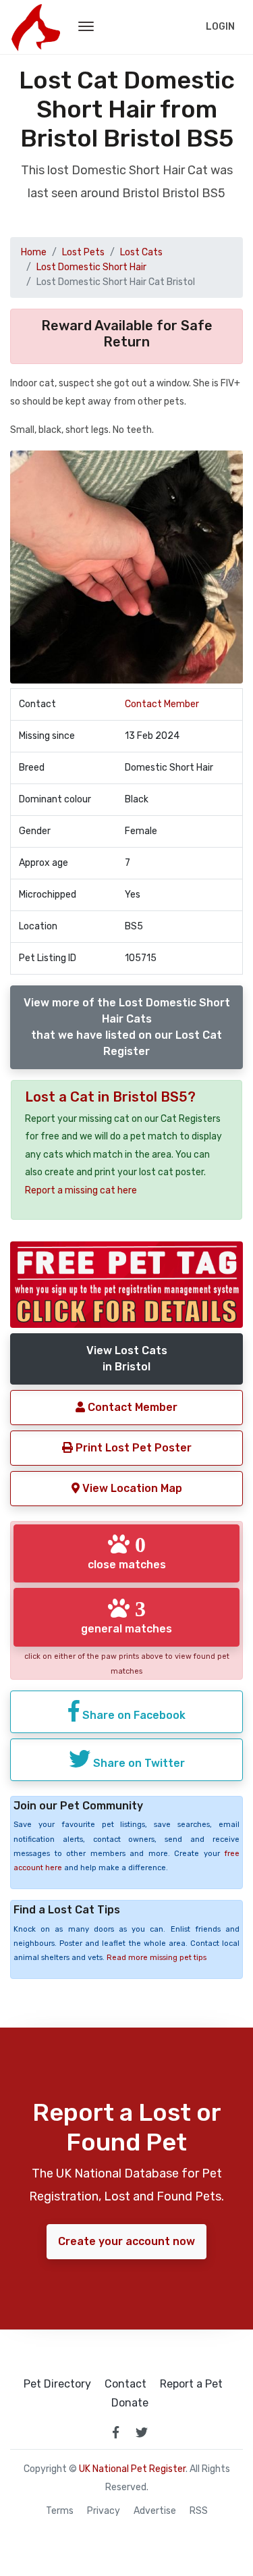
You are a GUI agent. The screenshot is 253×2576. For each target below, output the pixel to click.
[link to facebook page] (116, 2432)
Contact (125, 2384)
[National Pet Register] (35, 27)
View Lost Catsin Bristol (127, 1359)
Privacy (104, 2511)
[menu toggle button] (86, 27)
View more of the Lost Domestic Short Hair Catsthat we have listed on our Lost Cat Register (127, 1027)
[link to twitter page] (142, 2432)
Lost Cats (141, 252)
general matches (126, 1616)
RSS (199, 2511)
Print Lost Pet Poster (132, 1448)
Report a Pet (191, 2384)
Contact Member (162, 704)
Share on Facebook (133, 1715)
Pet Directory (57, 2384)
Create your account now (126, 2241)
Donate (130, 2403)
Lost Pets (83, 252)
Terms (60, 2511)
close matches (127, 1552)
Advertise (155, 2511)
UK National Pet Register (132, 2469)
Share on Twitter (138, 1763)
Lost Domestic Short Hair (91, 267)
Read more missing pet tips (157, 1958)
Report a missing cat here (81, 1190)
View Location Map (131, 1488)
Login (220, 27)
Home (34, 252)
